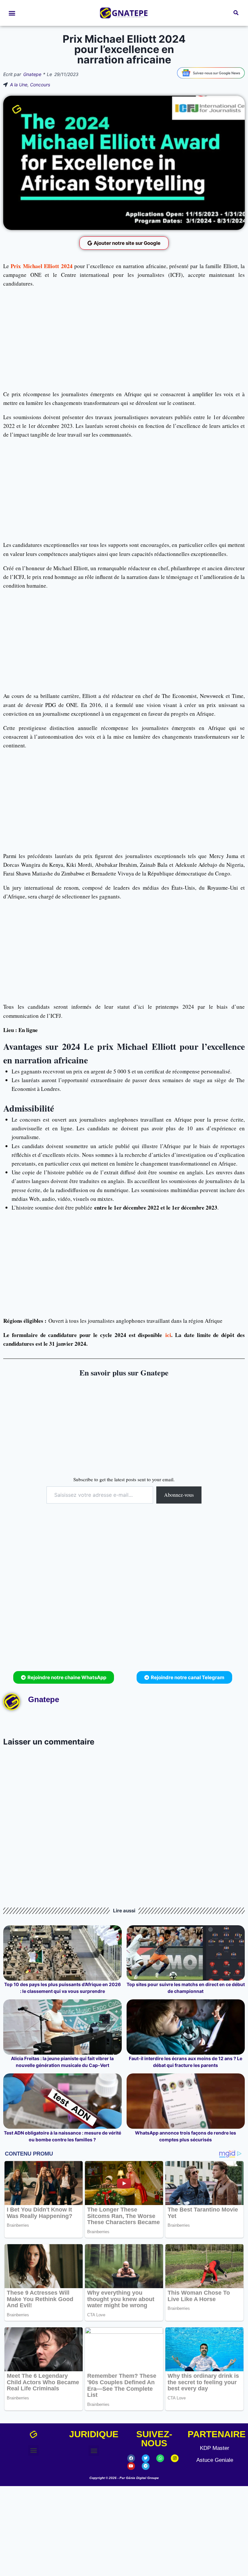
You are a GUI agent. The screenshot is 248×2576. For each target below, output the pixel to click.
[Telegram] (146, 2466)
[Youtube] (131, 2466)
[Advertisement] (124, 339)
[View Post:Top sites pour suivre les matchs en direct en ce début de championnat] (186, 1953)
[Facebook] (131, 2458)
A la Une (19, 85)
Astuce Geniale (215, 2460)
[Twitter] (146, 2458)
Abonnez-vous (179, 1495)
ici (168, 1335)
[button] (12, 13)
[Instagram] (175, 2458)
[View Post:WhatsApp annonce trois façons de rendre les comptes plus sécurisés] (186, 2101)
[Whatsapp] (160, 2458)
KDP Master (215, 2448)
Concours (40, 85)
